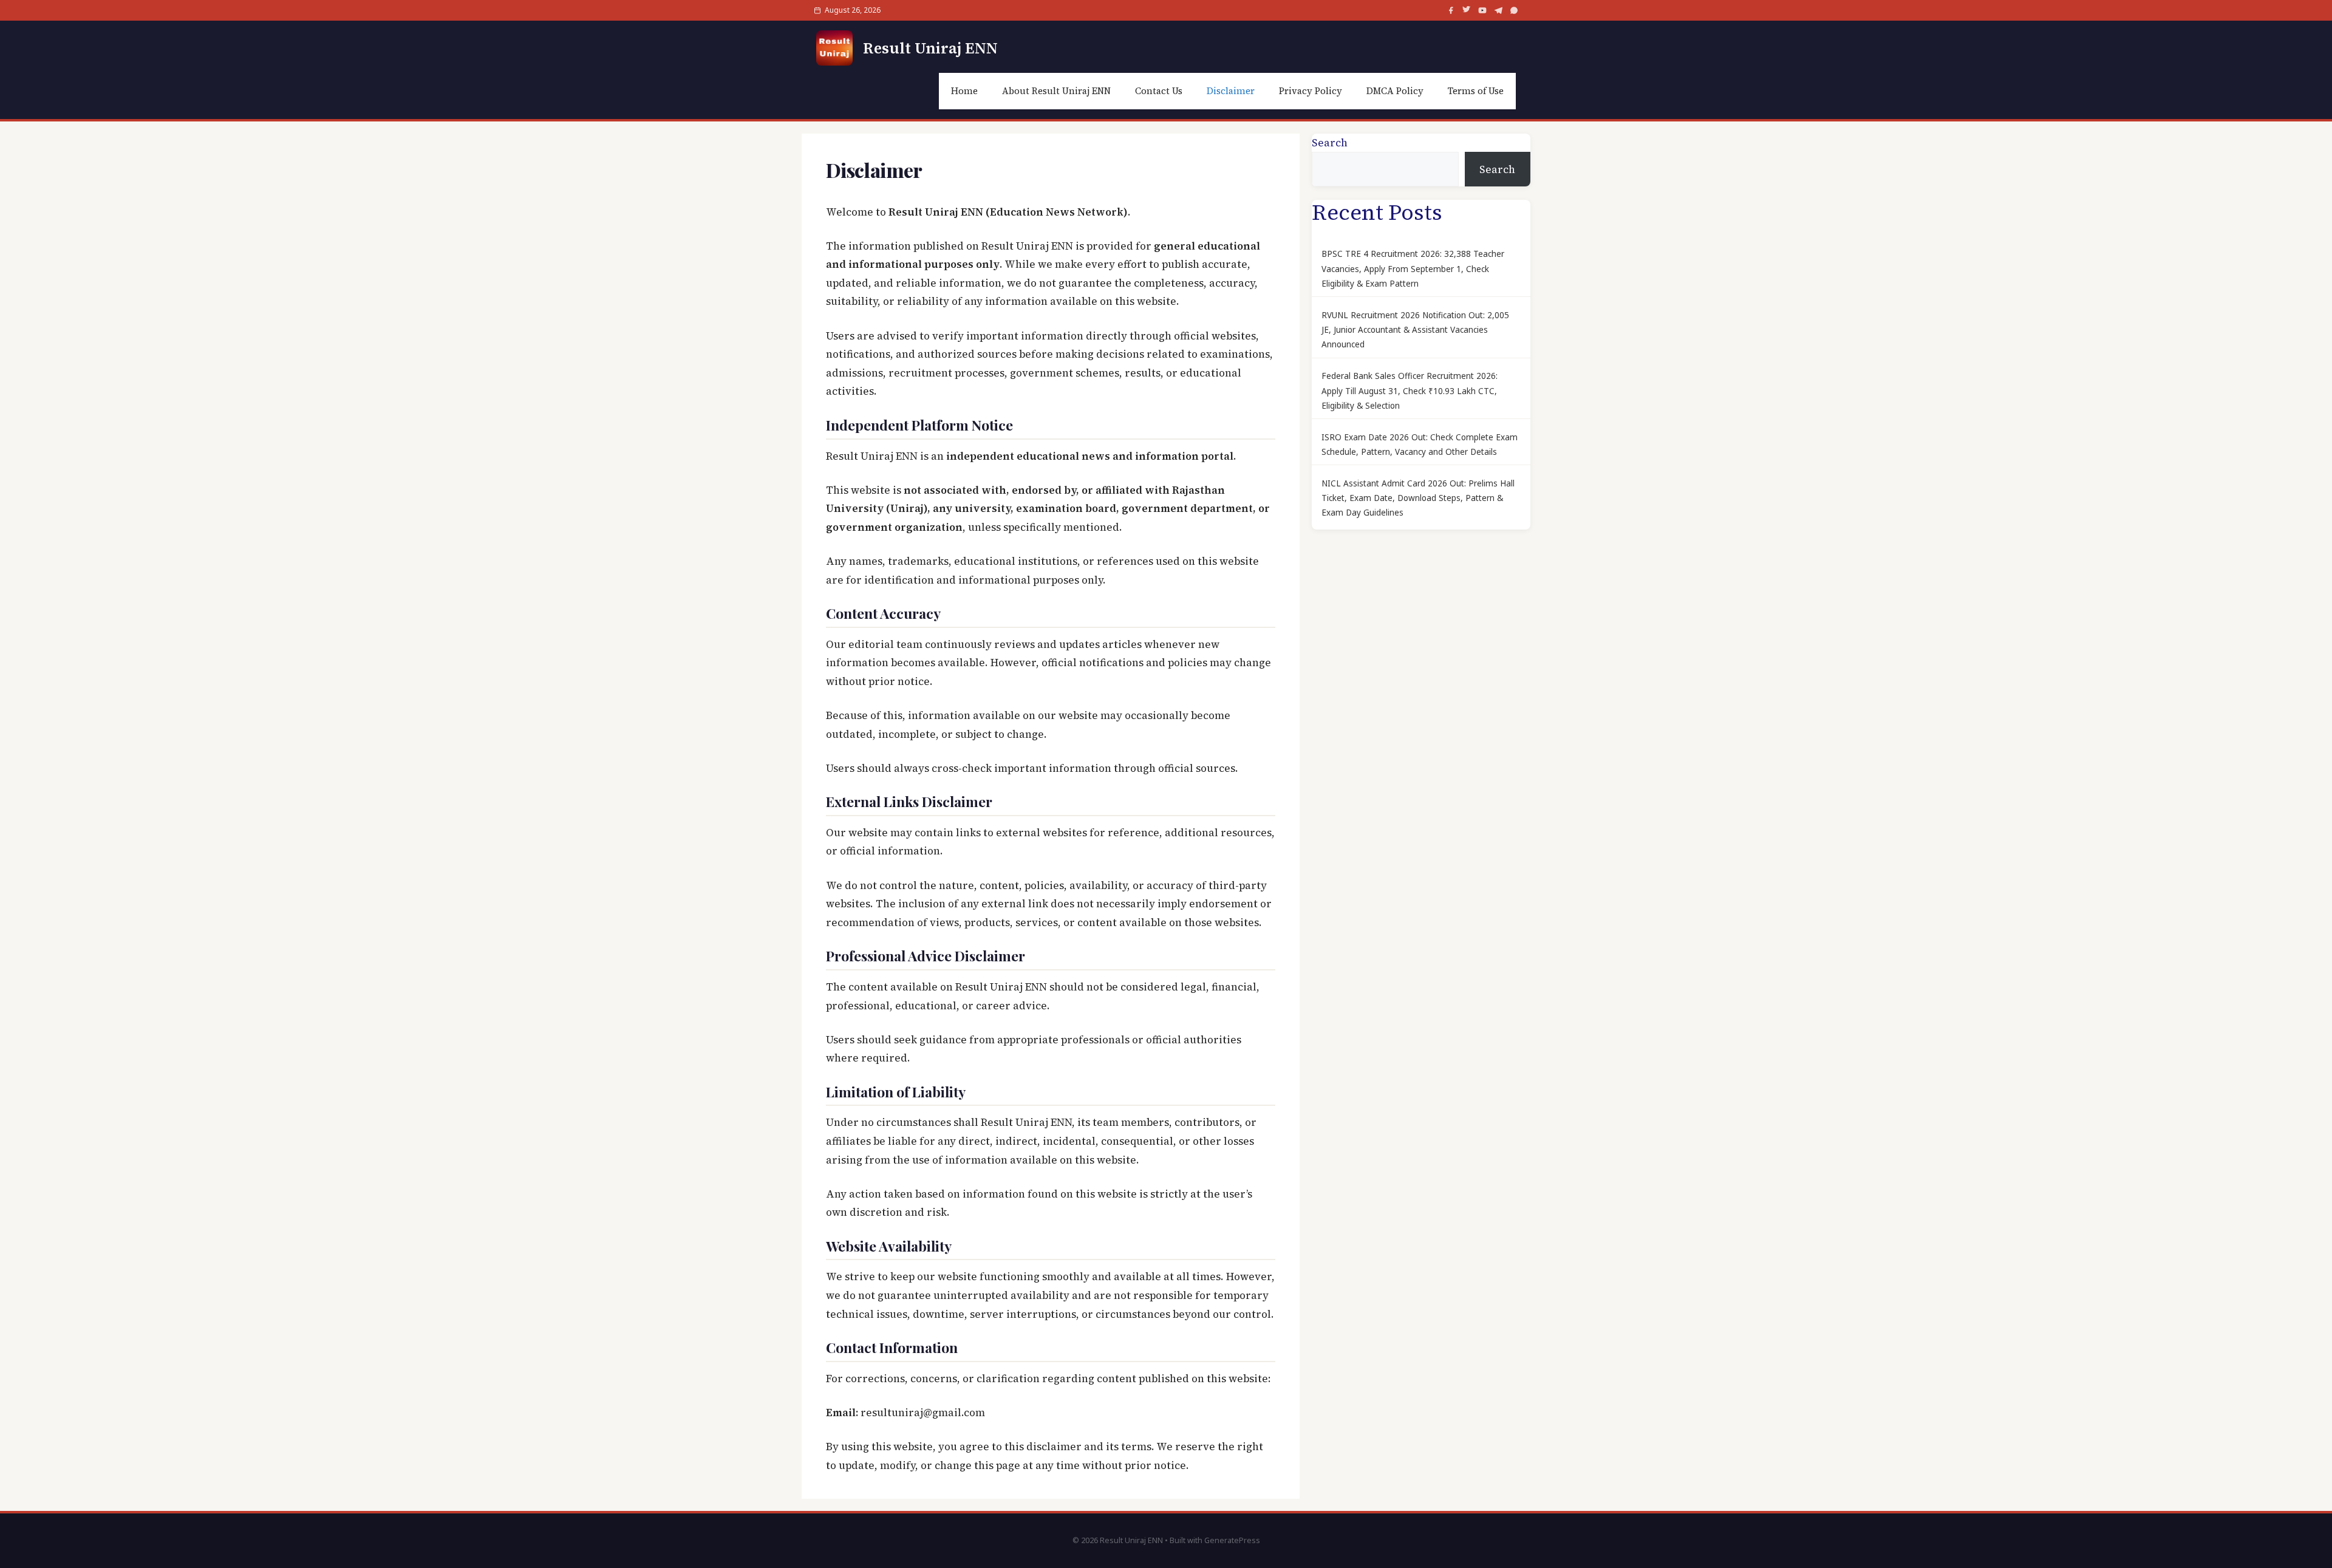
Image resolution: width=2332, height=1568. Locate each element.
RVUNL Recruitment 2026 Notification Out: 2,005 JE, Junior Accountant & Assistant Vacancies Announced (1415, 330)
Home (964, 91)
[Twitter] (1467, 10)
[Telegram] (1498, 10)
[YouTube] (1482, 10)
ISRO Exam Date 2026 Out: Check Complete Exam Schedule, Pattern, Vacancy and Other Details (1420, 445)
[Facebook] (1451, 10)
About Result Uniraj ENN (1056, 91)
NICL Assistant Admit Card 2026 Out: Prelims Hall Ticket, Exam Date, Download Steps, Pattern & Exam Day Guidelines (1418, 498)
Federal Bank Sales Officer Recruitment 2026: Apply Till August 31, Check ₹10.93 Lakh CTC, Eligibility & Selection (1410, 391)
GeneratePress (1232, 1540)
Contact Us (1159, 91)
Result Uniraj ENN (930, 48)
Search (1330, 143)
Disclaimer (1231, 91)
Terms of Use (1476, 91)
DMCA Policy (1395, 91)
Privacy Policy (1311, 91)
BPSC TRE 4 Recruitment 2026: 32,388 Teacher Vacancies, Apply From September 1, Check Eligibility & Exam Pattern (1413, 269)
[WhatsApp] (1514, 10)
